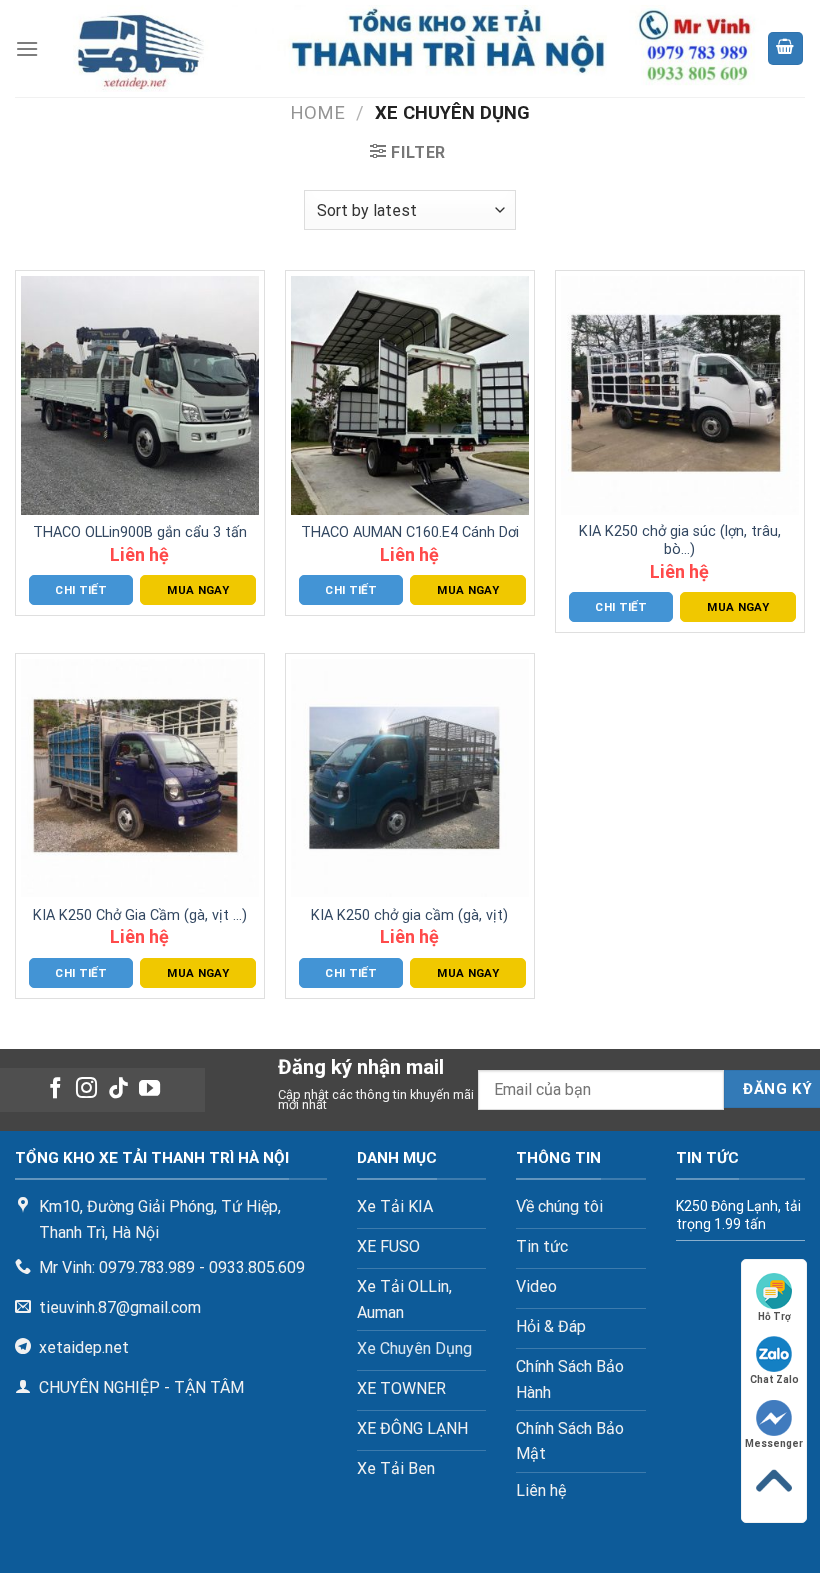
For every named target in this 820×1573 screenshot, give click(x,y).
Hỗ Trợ (774, 1316)
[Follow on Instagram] (86, 1089)
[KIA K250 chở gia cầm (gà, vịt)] (410, 778)
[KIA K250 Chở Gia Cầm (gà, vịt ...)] (140, 778)
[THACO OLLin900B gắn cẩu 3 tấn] (140, 395)
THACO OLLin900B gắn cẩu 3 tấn (140, 532)
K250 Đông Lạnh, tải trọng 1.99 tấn (738, 1215)
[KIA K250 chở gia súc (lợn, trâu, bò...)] (680, 395)
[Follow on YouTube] (149, 1089)
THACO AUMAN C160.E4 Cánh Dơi (410, 532)
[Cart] (786, 48)
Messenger (774, 1443)
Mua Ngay (198, 590)
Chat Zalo (774, 1379)
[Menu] (27, 48)
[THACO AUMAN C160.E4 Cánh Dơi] (410, 395)
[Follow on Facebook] (54, 1089)
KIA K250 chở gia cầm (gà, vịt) (409, 915)
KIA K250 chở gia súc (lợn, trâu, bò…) (680, 541)
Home (317, 112)
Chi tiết (81, 590)
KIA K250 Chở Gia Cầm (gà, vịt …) (140, 915)
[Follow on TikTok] (118, 1089)
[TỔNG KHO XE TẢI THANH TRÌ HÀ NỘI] (402, 48)
